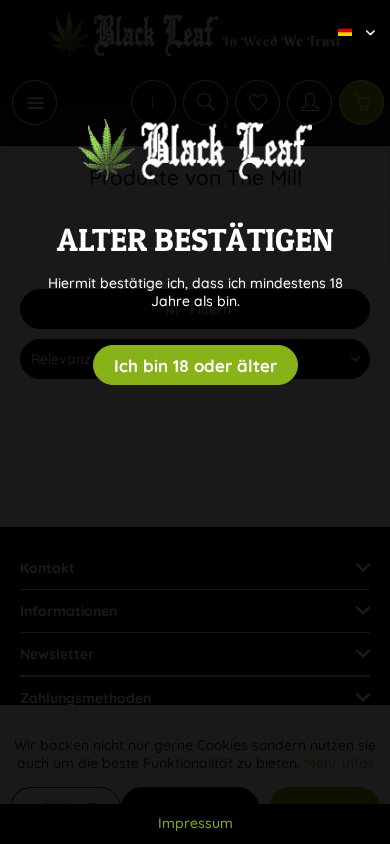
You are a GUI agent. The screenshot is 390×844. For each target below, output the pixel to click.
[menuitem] (349, 15)
